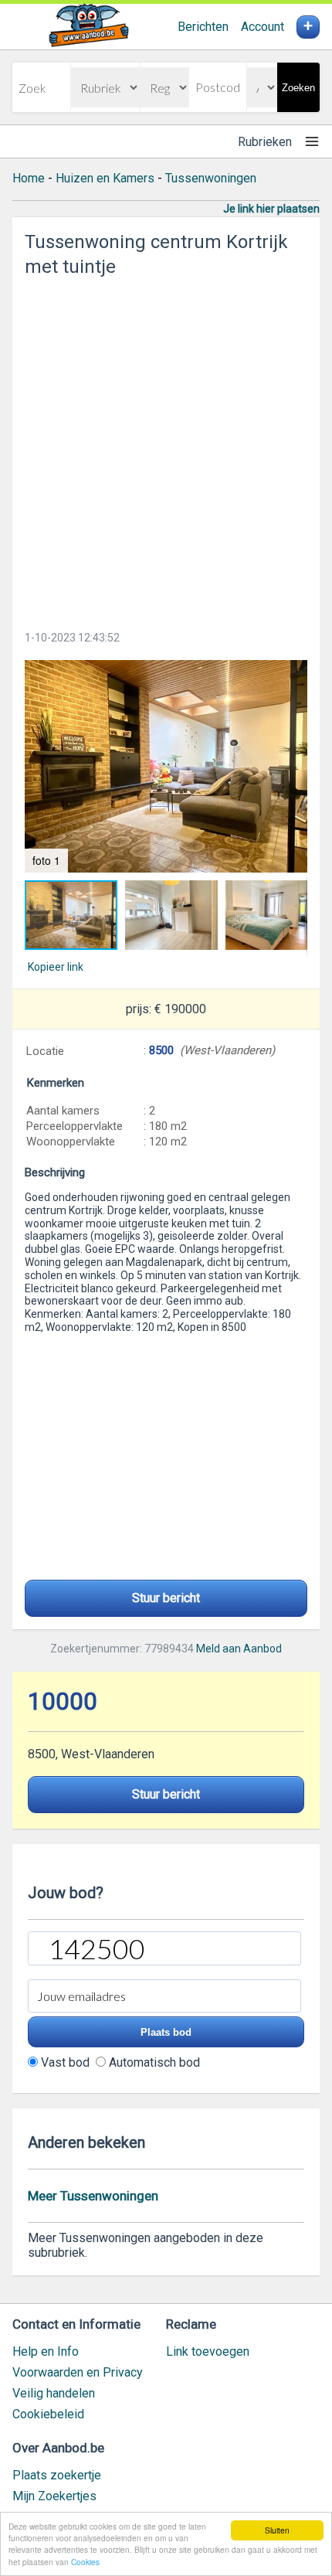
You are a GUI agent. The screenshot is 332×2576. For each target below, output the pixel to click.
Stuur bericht (166, 1598)
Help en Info (46, 2351)
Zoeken (298, 88)
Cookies (85, 2562)
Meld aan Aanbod (239, 1649)
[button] (166, 766)
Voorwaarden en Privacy (78, 2372)
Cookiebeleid (48, 2414)
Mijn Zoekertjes (54, 2496)
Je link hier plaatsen (271, 209)
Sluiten (277, 2530)
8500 (161, 1050)
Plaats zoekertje (57, 2475)
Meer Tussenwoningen (93, 2196)
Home (29, 178)
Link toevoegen (208, 2351)
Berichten (203, 27)
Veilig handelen (54, 2393)
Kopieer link (56, 967)
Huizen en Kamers (105, 178)
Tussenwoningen (211, 178)
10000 (63, 1701)
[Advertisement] (166, 449)
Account (263, 27)
